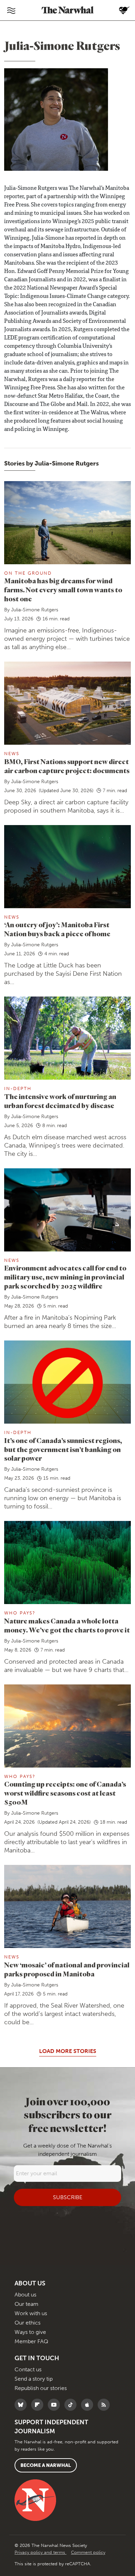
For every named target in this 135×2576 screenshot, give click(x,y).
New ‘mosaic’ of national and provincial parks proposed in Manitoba (67, 1969)
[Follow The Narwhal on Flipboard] (39, 2405)
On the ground (28, 573)
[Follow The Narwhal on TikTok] (72, 2405)
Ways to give (30, 2332)
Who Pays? (20, 1613)
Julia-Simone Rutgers (35, 610)
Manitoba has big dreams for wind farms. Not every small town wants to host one (63, 590)
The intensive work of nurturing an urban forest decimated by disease (60, 1101)
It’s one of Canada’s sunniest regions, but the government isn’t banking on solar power (63, 1449)
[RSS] (105, 2405)
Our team (26, 2304)
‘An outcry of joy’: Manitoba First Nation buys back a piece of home (57, 929)
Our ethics (28, 2323)
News (12, 754)
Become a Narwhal (46, 2465)
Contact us (28, 2369)
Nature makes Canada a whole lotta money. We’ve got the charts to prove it (67, 1625)
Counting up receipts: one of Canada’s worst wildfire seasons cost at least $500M (65, 1793)
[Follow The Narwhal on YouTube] (56, 2405)
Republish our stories (41, 2388)
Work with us (31, 2313)
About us (25, 2295)
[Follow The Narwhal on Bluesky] (22, 2405)
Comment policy (88, 2552)
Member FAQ (31, 2341)
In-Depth (18, 1088)
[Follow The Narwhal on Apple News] (89, 2405)
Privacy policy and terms (40, 2552)
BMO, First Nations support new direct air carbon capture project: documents (67, 766)
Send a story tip (34, 2379)
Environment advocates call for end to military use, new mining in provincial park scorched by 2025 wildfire (65, 1277)
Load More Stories (68, 2051)
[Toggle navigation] (11, 10)
